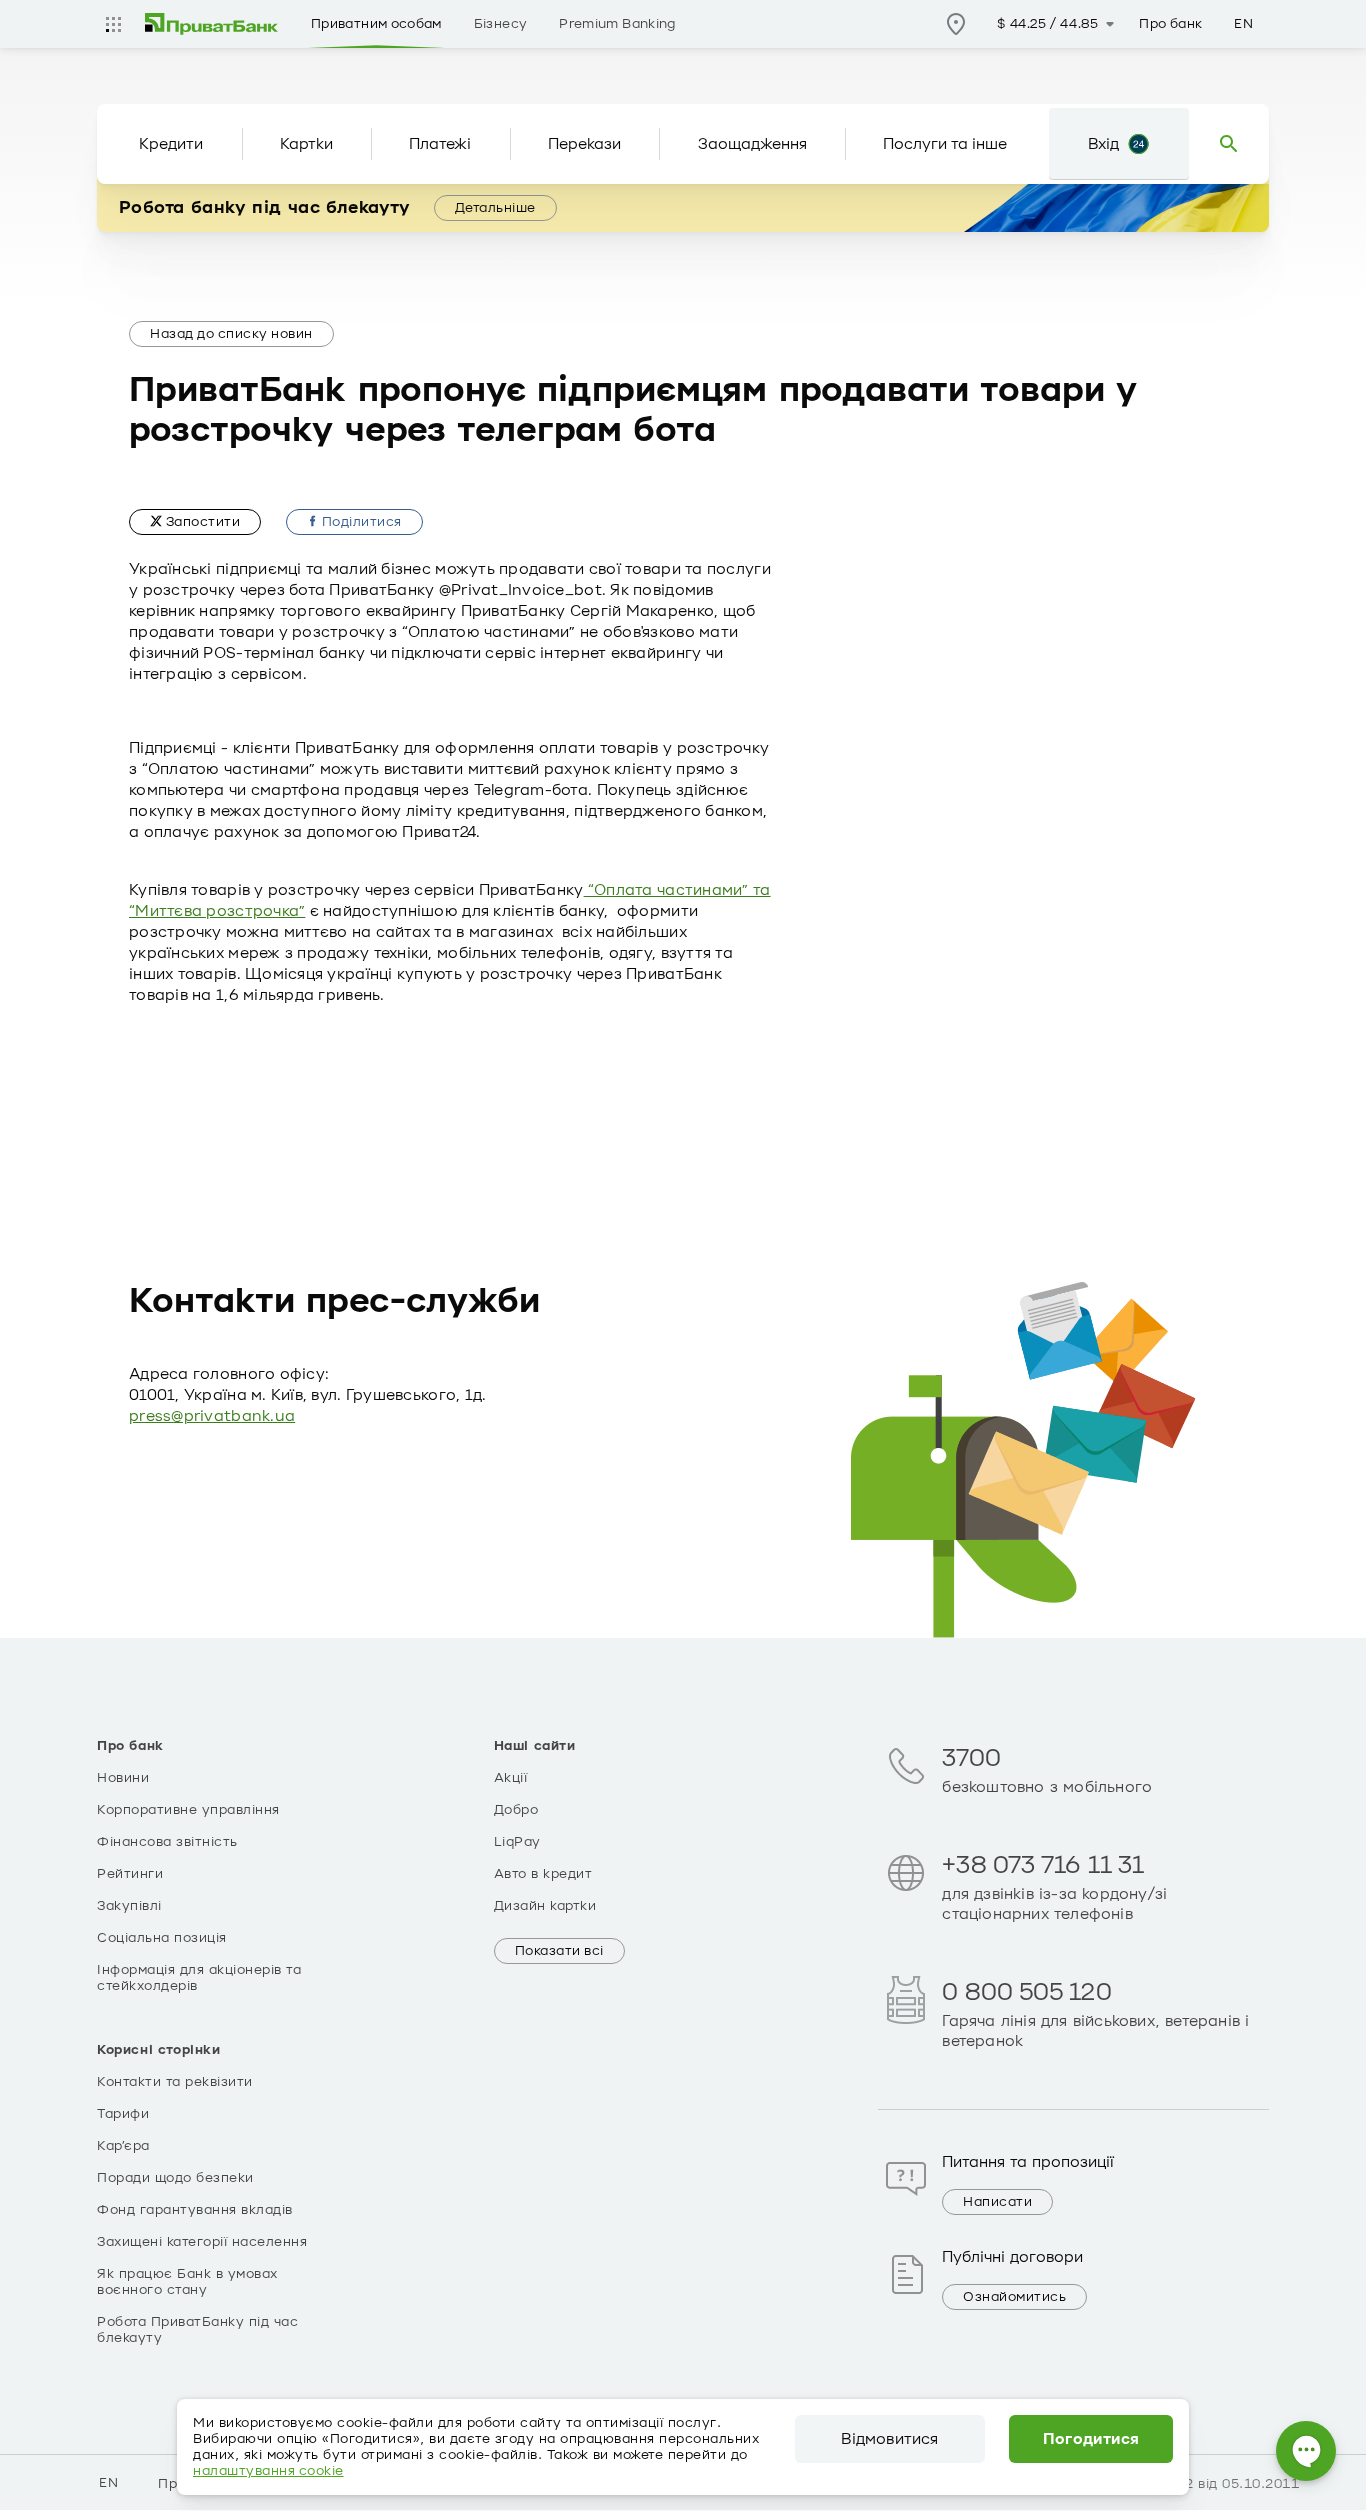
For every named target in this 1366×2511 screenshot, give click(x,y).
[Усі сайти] (113, 24)
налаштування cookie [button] (268, 2471)
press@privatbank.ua (212, 1416)
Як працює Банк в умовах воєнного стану (187, 2282)
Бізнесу (501, 24)
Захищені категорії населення (202, 2242)
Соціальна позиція (162, 1938)
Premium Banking (617, 24)
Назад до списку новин (231, 334)
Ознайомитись (1014, 2297)
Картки (306, 144)
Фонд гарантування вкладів (195, 2210)
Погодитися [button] (1091, 2439)
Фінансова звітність (167, 1842)
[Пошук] (1229, 144)
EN (1243, 24)
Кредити (171, 144)
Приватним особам (376, 24)
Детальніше (495, 208)
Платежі (440, 144)
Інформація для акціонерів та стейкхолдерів (199, 1978)
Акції (511, 1778)
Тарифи (123, 2114)
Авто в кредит (543, 1874)
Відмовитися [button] (889, 2439)
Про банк (1170, 24)
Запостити (201, 522)
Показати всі (559, 1951)
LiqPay (517, 1842)
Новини (123, 1778)
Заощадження (752, 144)
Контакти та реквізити (175, 2082)
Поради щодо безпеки (175, 2178)
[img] (212, 24)
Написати (997, 2202)
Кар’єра (123, 2146)
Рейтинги (130, 1874)
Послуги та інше (945, 144)
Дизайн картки (545, 1906)
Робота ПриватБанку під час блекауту (197, 2330)
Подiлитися (360, 522)
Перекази (584, 144)
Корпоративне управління (188, 1810)
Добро (516, 1810)
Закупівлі (129, 1906)
